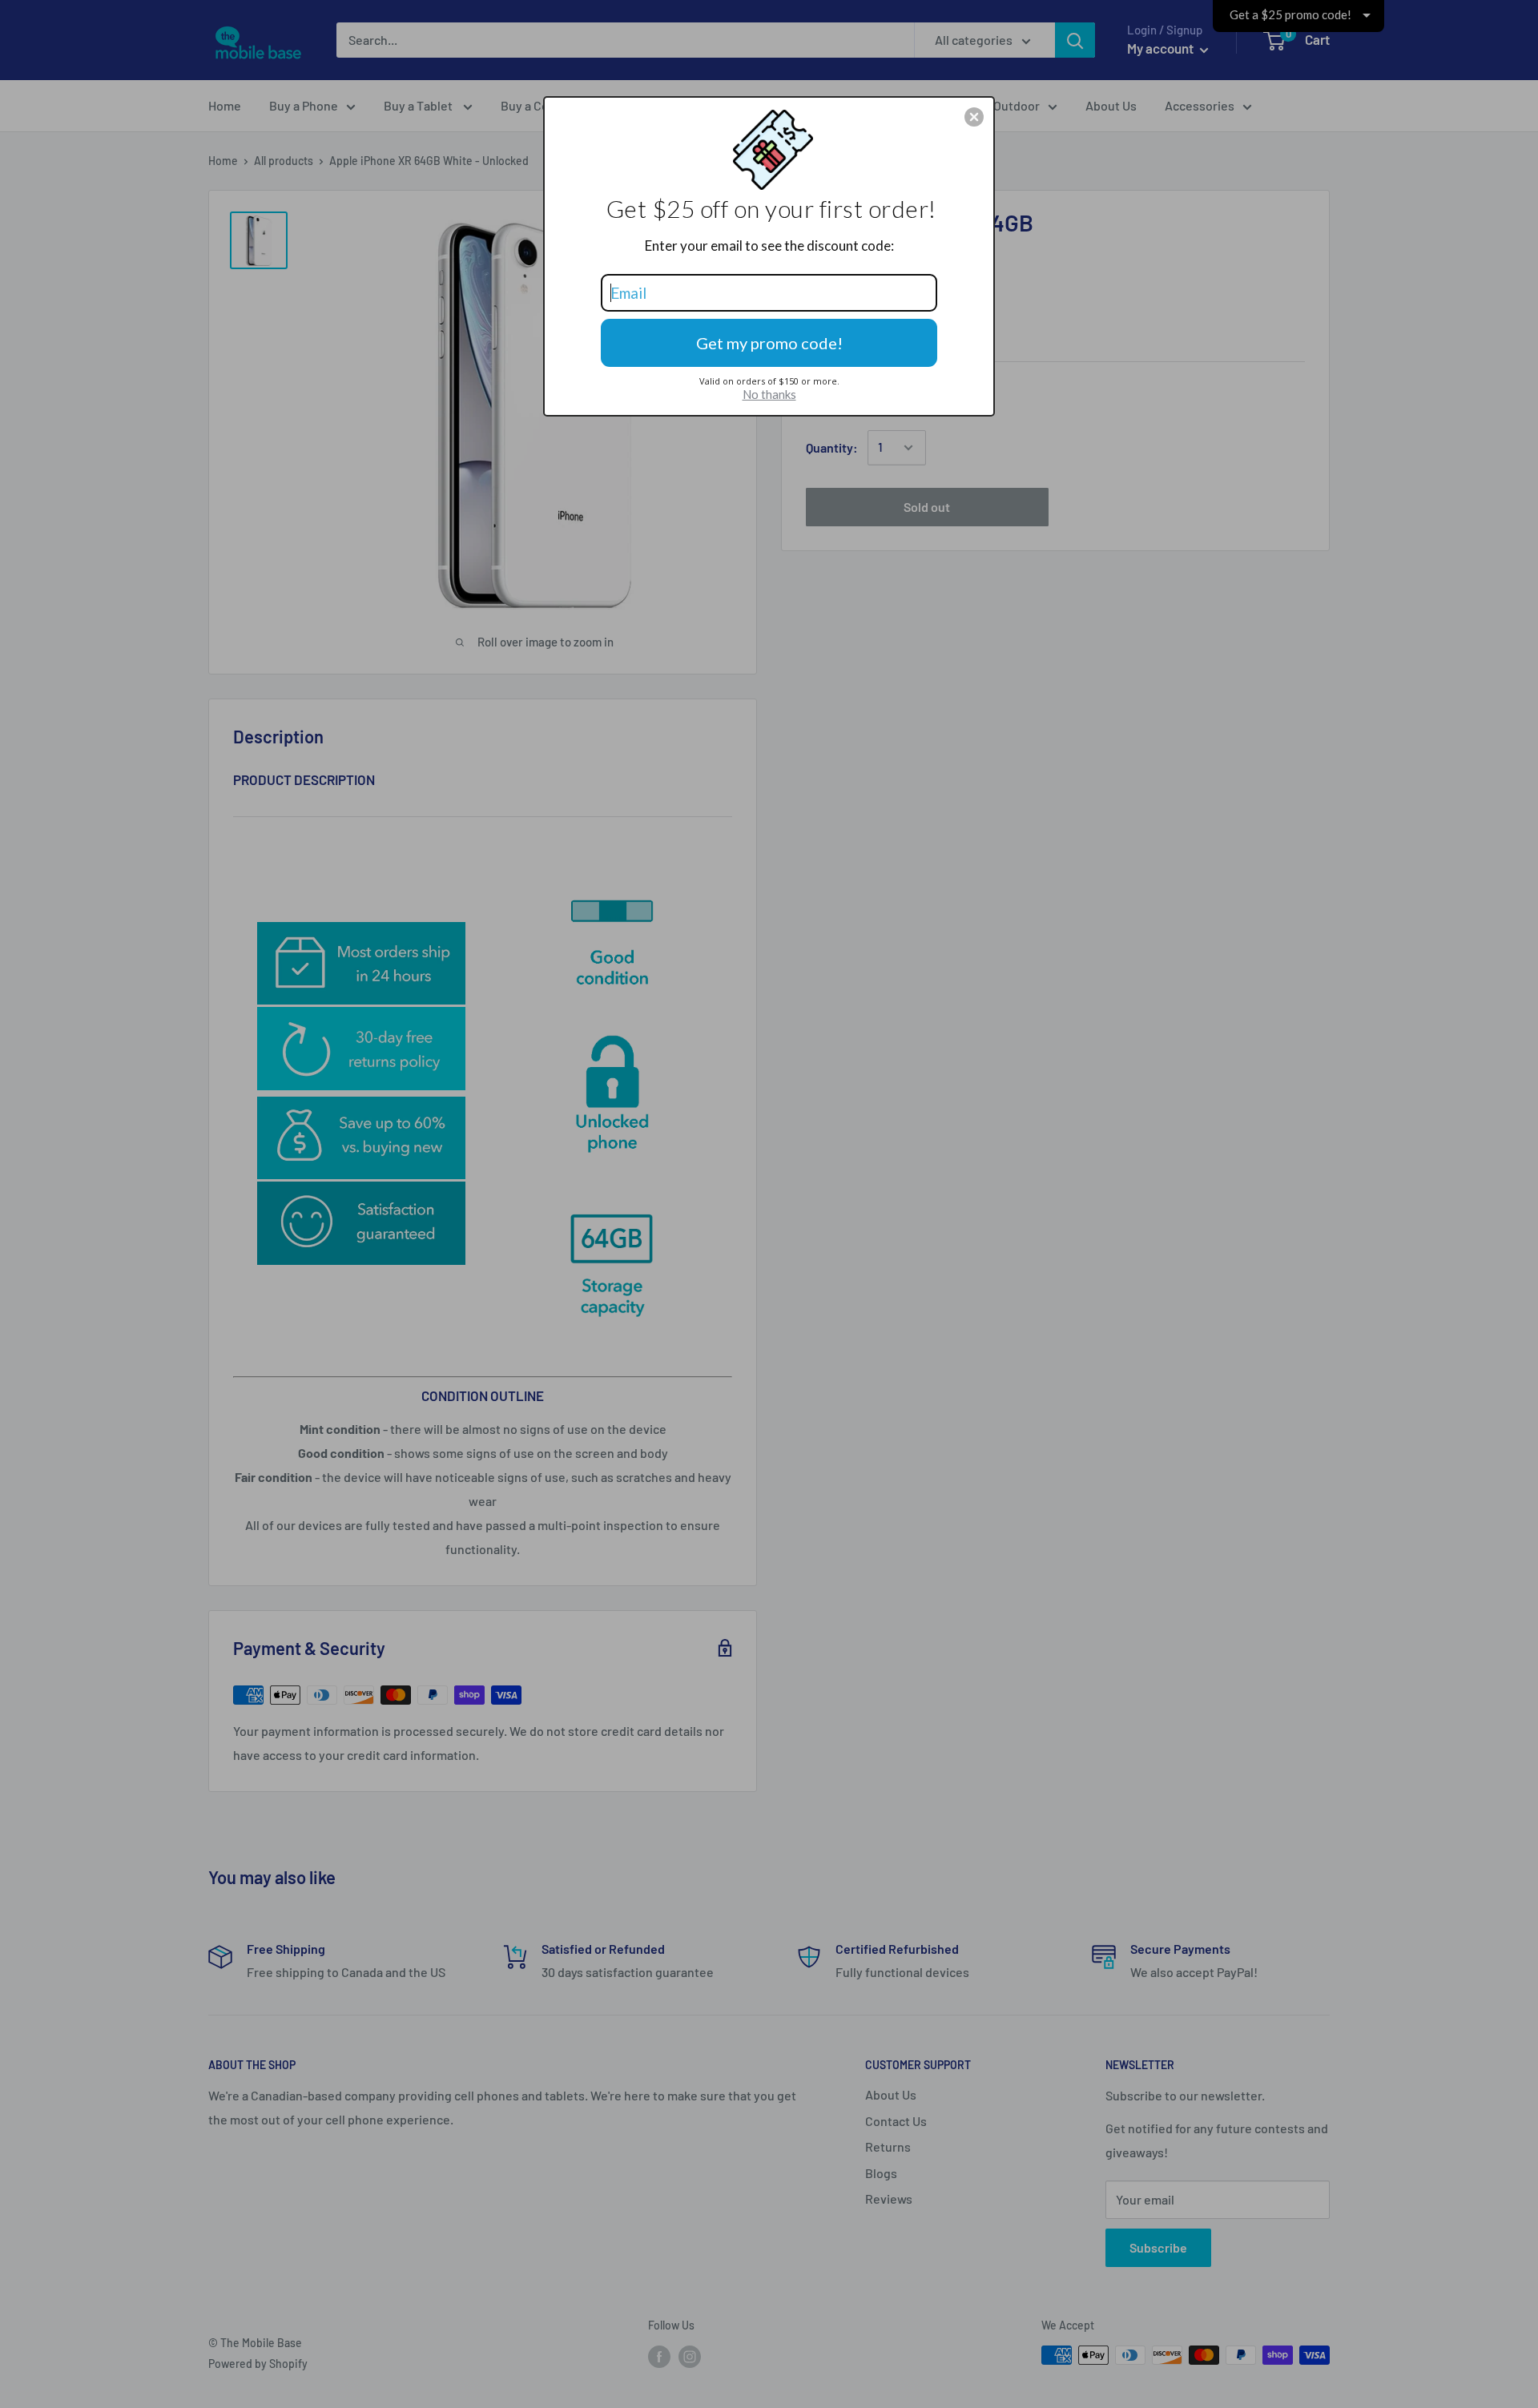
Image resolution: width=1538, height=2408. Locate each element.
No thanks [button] (769, 394)
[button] (974, 117)
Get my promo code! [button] (769, 343)
